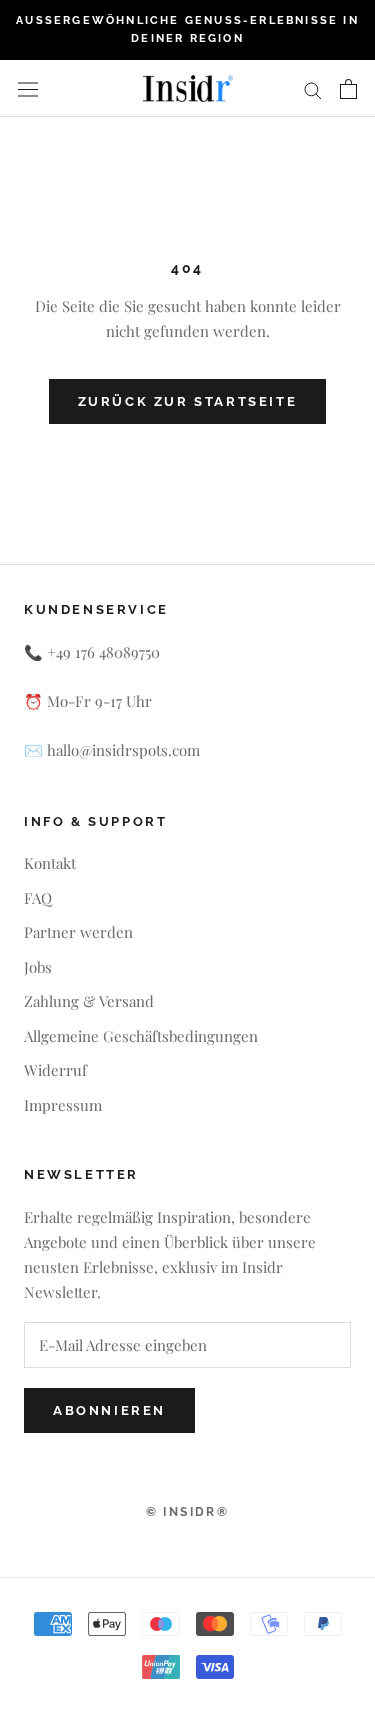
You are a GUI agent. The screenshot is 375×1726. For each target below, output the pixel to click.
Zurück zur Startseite (188, 401)
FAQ (38, 898)
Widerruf (55, 1070)
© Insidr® (188, 1512)
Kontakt (50, 863)
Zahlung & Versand (89, 1001)
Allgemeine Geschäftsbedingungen (141, 1036)
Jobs (38, 967)
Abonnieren (109, 1410)
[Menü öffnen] (28, 88)
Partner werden (78, 932)
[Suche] (313, 89)
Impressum (63, 1105)
